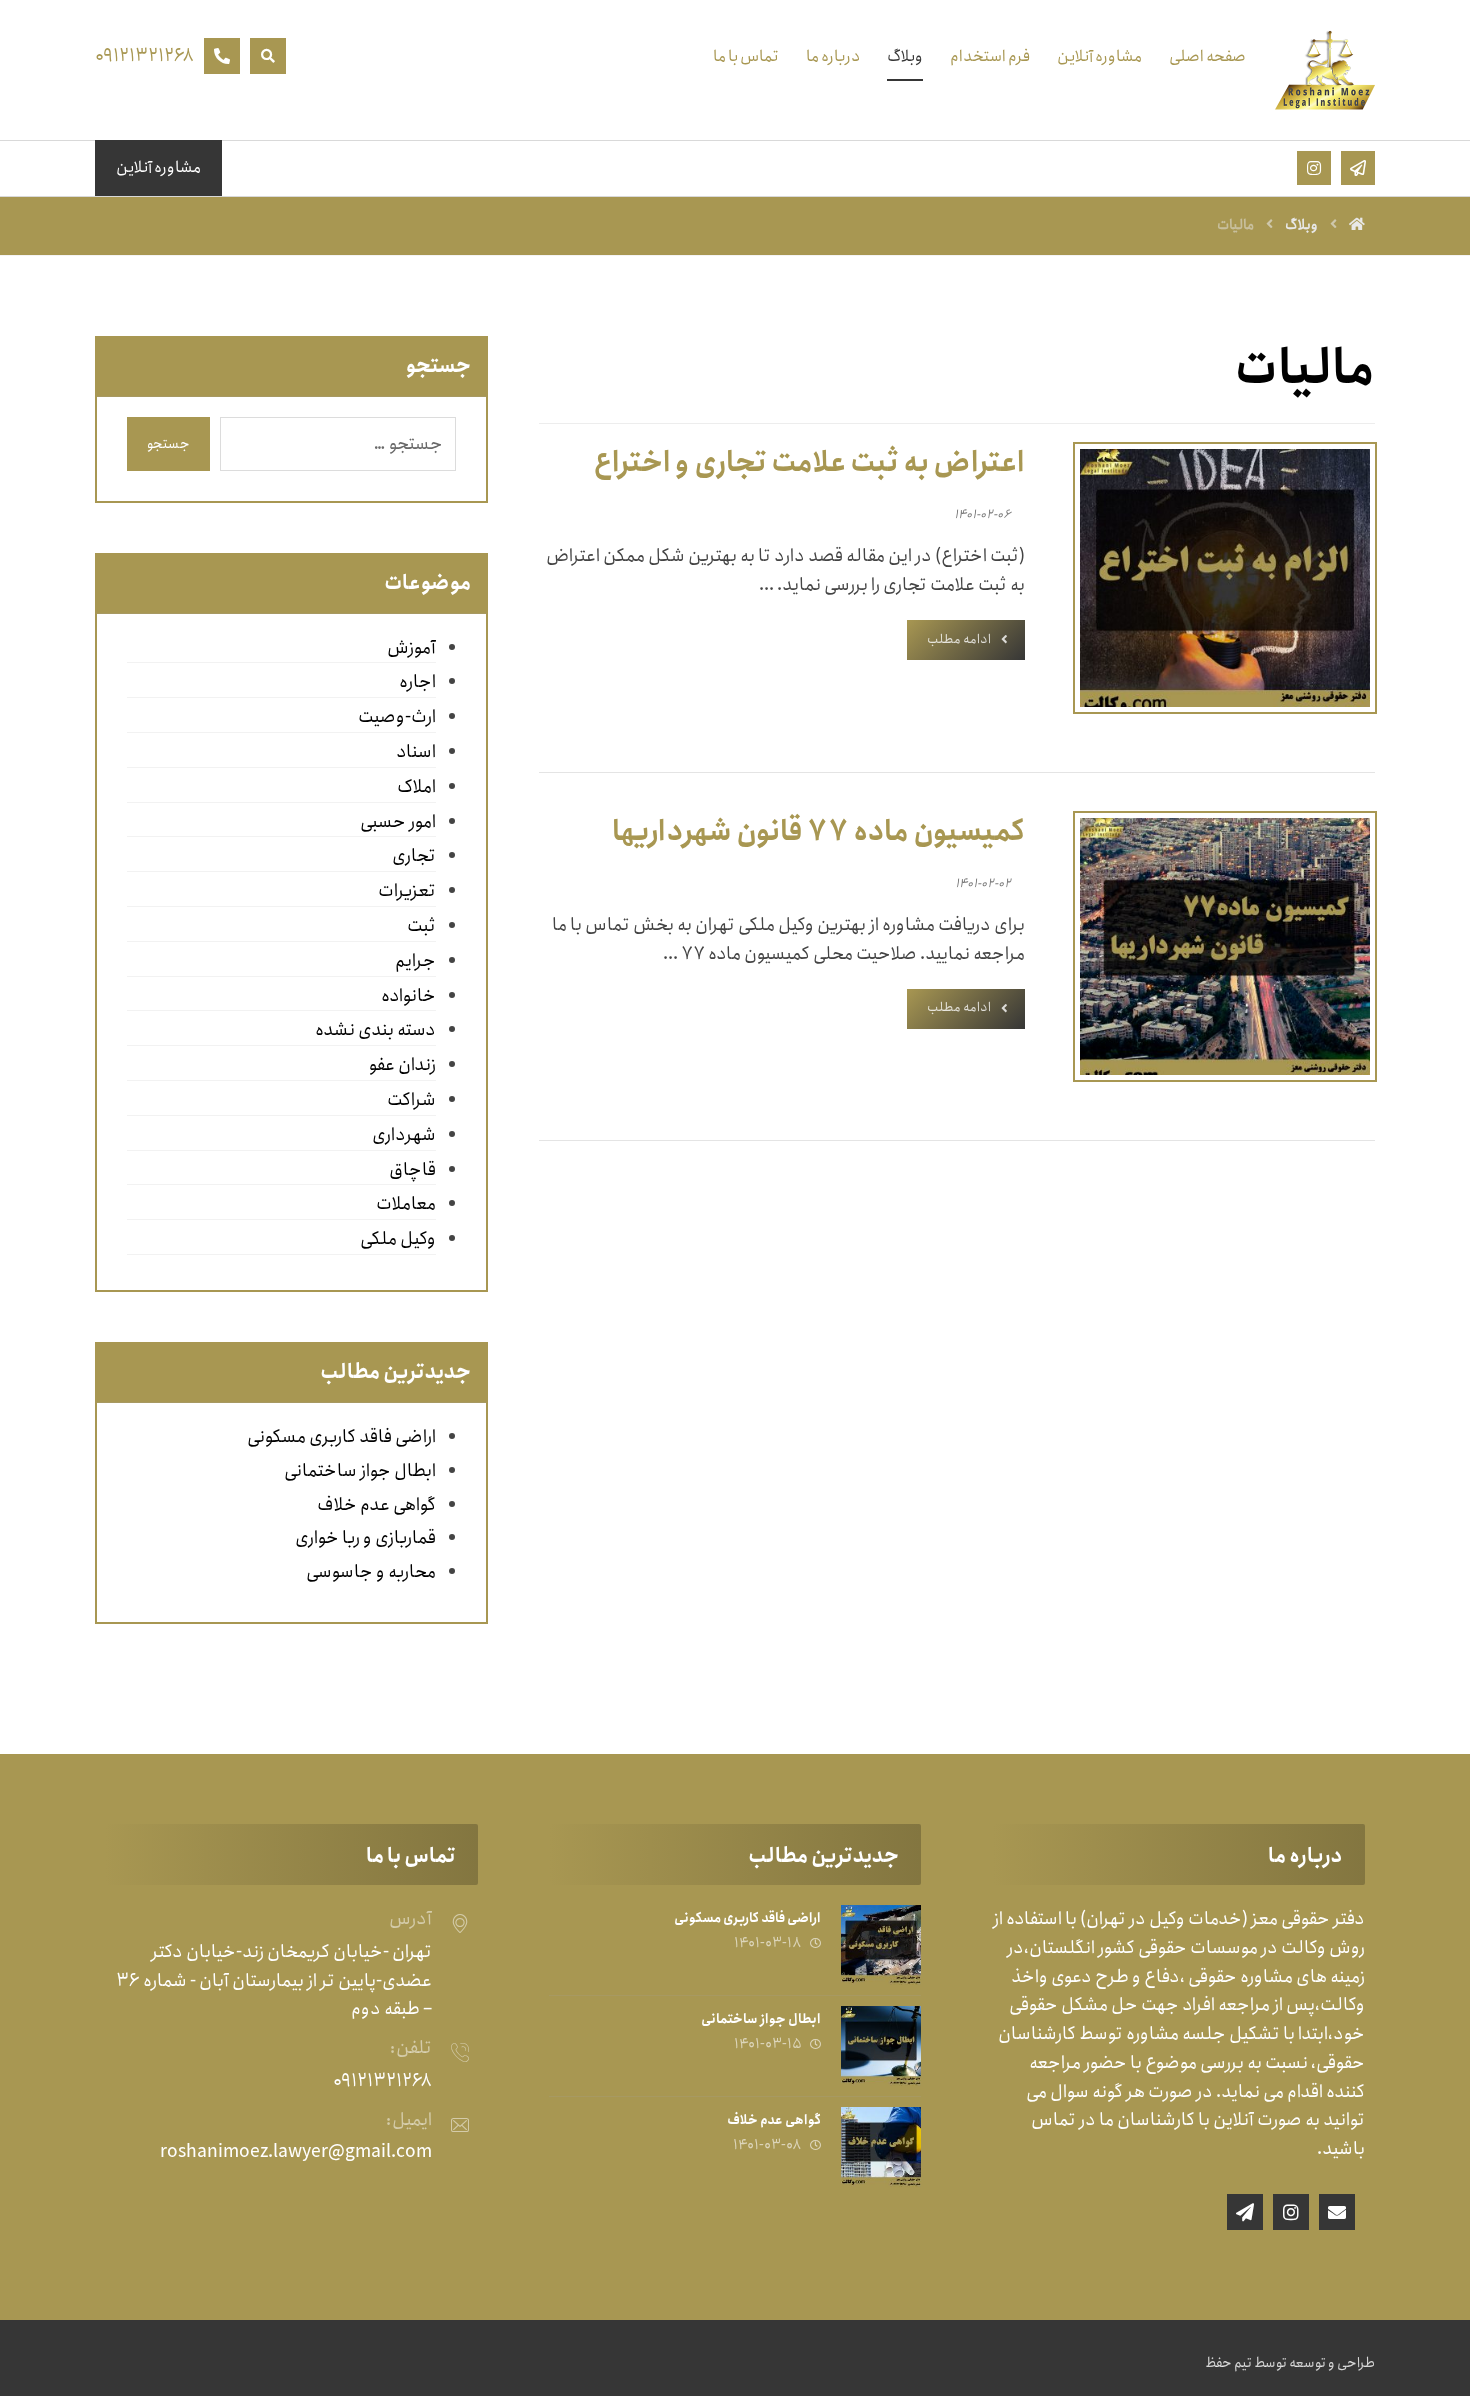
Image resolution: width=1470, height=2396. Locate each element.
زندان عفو (402, 1065)
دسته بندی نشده (375, 1030)
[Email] (1337, 2212)
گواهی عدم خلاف (376, 1505)
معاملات (405, 1204)
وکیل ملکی (397, 1239)
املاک (416, 787)
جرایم (415, 961)
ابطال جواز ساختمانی (360, 1471)
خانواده (408, 996)
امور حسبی (397, 822)
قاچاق (412, 1170)
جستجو (168, 444)
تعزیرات (406, 891)
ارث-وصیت (396, 717)
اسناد (415, 752)
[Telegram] (1245, 2212)
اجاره (417, 682)
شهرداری (403, 1135)
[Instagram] (1291, 2212)
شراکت (411, 1100)
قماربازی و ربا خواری (365, 1538)
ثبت (421, 926)
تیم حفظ (1228, 2363)
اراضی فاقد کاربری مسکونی (341, 1437)
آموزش (411, 648)
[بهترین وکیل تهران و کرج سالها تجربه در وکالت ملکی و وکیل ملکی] (1325, 70)
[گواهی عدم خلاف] (881, 2147)
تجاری (413, 856)
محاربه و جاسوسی (371, 1572)
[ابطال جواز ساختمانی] (881, 2046)
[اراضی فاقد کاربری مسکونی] (881, 1945)
